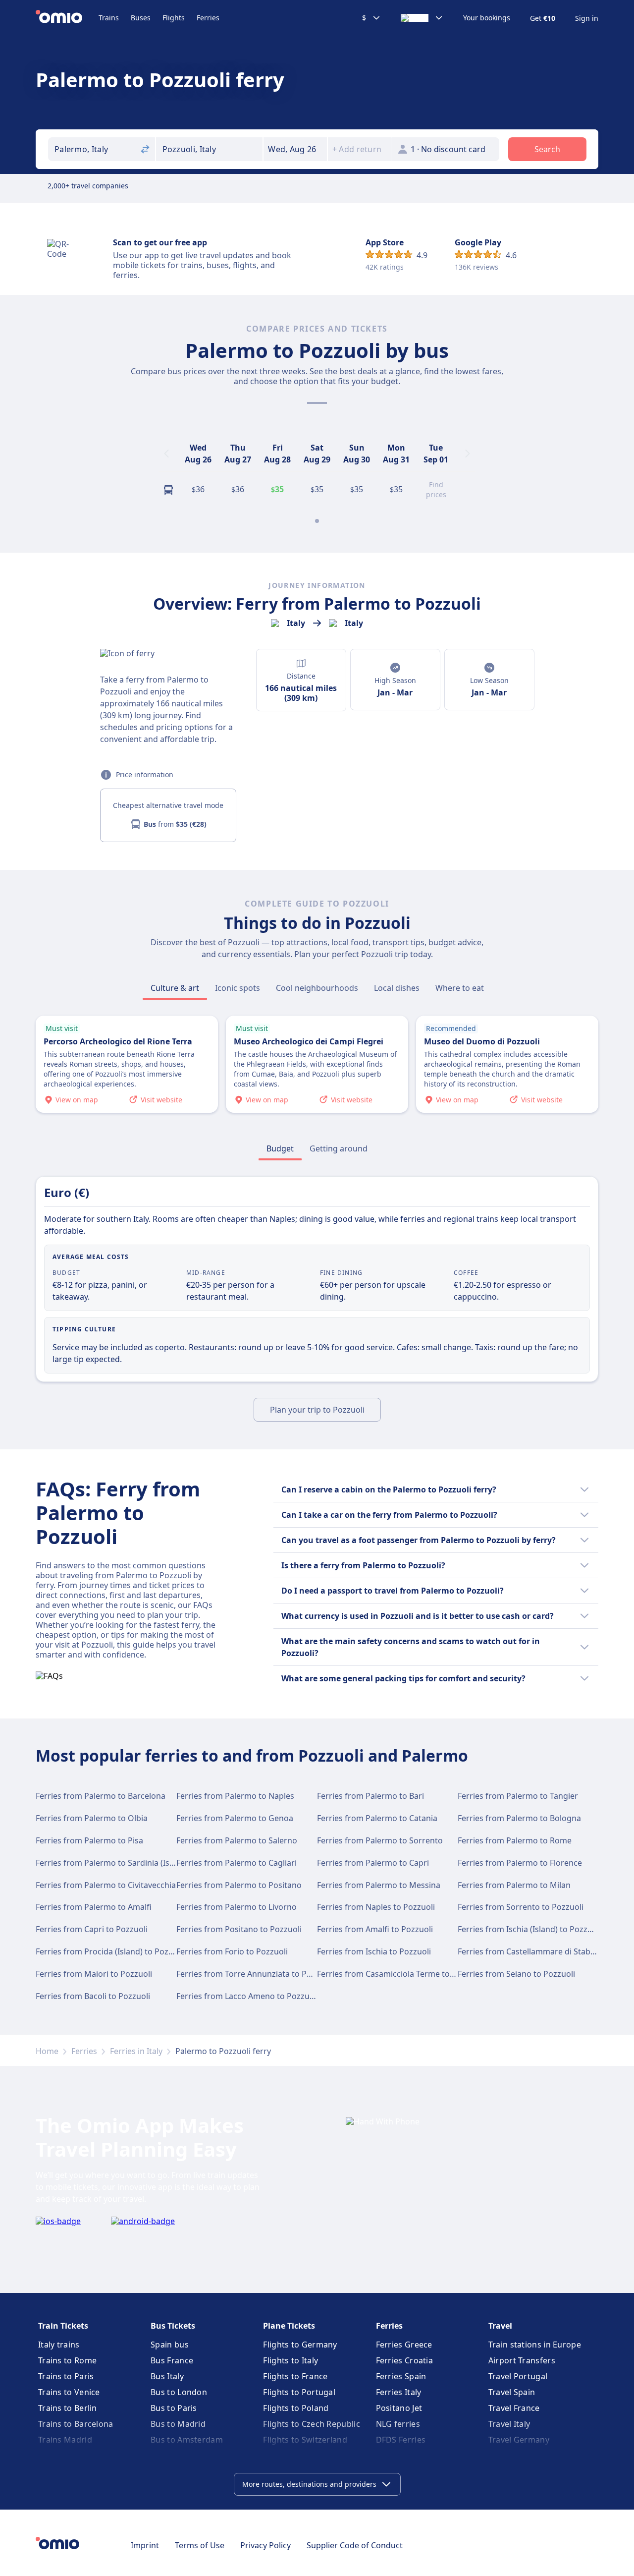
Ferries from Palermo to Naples (235, 1796)
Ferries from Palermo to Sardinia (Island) (112, 1863)
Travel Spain (512, 2392)
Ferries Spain (401, 2376)
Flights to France (295, 2376)
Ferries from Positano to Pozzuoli (239, 1929)
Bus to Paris (174, 2408)
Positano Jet (399, 2408)
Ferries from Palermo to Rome (515, 1840)
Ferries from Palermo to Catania (377, 1818)
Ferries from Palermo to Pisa (89, 1840)
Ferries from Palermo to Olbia (92, 1818)
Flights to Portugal (299, 2392)
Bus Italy (167, 2376)
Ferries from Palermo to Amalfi (94, 1907)
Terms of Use (200, 2545)
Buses (141, 18)
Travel (500, 2326)
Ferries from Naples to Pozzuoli (376, 1907)
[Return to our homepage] (67, 18)
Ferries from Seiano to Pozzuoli (516, 1974)
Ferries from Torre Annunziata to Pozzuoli (255, 1974)
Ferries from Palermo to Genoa (235, 1818)
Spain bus (170, 2345)
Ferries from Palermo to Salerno (237, 1840)
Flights (174, 18)
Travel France (514, 2408)
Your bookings (487, 18)
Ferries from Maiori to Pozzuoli (94, 1974)
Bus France (172, 2360)
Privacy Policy (265, 2545)
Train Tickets (63, 2326)
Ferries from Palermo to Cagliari (237, 1863)
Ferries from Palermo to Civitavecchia (106, 1885)
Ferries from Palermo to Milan (514, 1885)
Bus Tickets (173, 2326)
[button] (295, 149)
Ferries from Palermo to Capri (373, 1863)
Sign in (587, 18)
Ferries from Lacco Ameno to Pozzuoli (247, 1996)
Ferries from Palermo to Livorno (237, 1907)
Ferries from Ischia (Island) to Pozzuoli (529, 1929)
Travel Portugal (518, 2376)
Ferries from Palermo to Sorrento (380, 1840)
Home (47, 2051)
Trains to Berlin (68, 2408)
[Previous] (166, 454)
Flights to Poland (296, 2408)
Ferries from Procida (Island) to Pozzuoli (111, 1951)
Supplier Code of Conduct (355, 2545)
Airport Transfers (522, 2360)
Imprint (145, 2545)
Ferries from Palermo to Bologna (519, 1818)
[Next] (468, 454)
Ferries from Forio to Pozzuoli (232, 1951)
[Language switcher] (422, 18)
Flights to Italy (291, 2360)
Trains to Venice (69, 2392)
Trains (109, 18)
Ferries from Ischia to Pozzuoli (374, 1951)
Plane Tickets (289, 2326)
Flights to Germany (300, 2345)
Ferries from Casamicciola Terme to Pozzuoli (400, 1974)
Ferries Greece (404, 2345)
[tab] (175, 988)
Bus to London (179, 2392)
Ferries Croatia (405, 2360)
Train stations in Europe (535, 2345)
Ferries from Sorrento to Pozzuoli (521, 1907)
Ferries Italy (399, 2392)
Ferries (208, 18)
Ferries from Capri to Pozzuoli (92, 1929)
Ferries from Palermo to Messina (379, 1885)
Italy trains (59, 2345)
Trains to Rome (67, 2360)
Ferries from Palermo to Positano (239, 1885)
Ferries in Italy (136, 2051)
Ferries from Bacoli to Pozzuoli (93, 1996)
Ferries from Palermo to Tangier (518, 1796)
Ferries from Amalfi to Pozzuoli (375, 1929)
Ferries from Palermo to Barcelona (101, 1796)
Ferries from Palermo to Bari (370, 1796)
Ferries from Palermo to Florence (520, 1863)
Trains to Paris (66, 2376)
